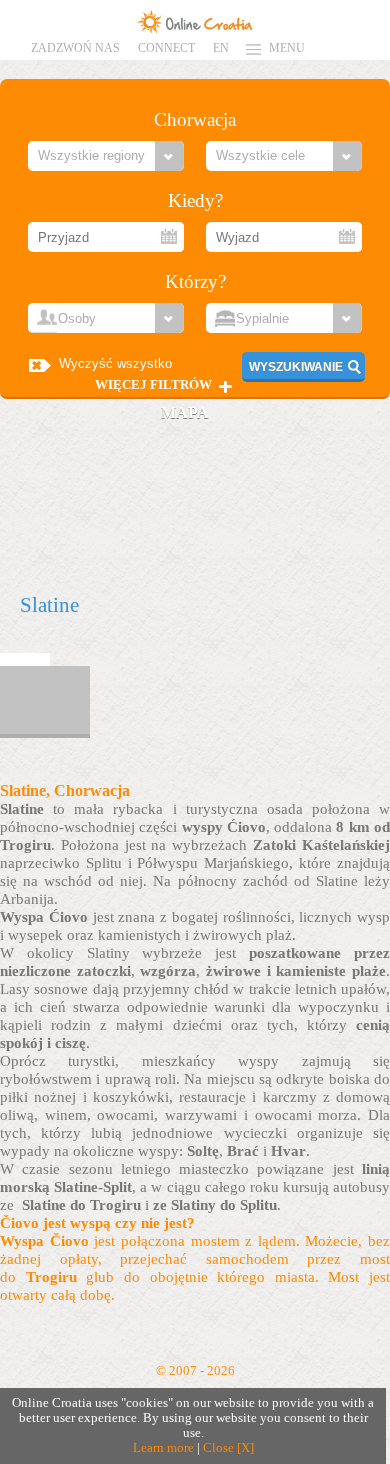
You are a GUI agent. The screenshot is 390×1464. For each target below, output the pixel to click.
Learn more (163, 1448)
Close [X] (228, 1448)
